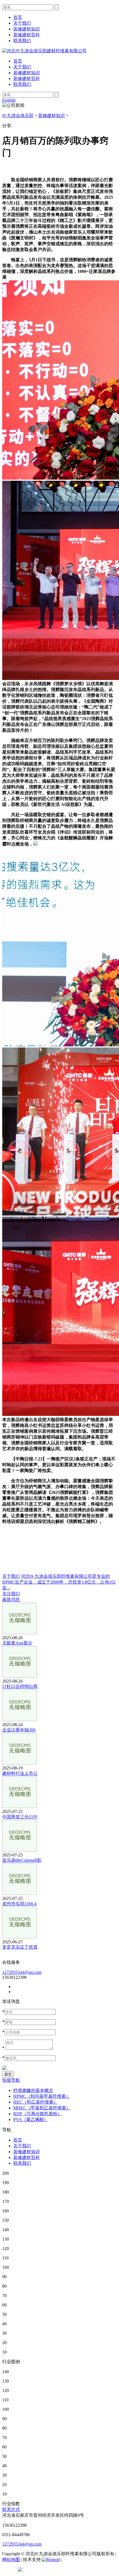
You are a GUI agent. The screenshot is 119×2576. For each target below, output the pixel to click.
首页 (18, 61)
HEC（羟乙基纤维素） (36, 2102)
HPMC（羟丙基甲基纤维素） (42, 2096)
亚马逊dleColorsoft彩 (22, 1860)
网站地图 (11, 2560)
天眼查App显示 (17, 1643)
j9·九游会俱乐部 (18, 116)
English (9, 100)
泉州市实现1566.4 (19, 1904)
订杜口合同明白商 (20, 1686)
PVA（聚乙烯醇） (31, 2119)
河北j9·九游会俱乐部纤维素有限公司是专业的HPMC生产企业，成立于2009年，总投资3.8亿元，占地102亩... (59, 1582)
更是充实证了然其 (20, 1947)
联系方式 (11, 2509)
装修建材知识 (27, 73)
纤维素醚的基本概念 (33, 2090)
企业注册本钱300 (19, 1730)
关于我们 (22, 67)
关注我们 (11, 1594)
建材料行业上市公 (20, 1773)
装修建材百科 (27, 78)
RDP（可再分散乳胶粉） (38, 2114)
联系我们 (22, 84)
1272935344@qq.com (22, 1972)
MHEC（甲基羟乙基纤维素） (42, 2108)
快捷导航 (11, 2080)
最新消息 (11, 1599)
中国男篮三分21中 (20, 1817)
